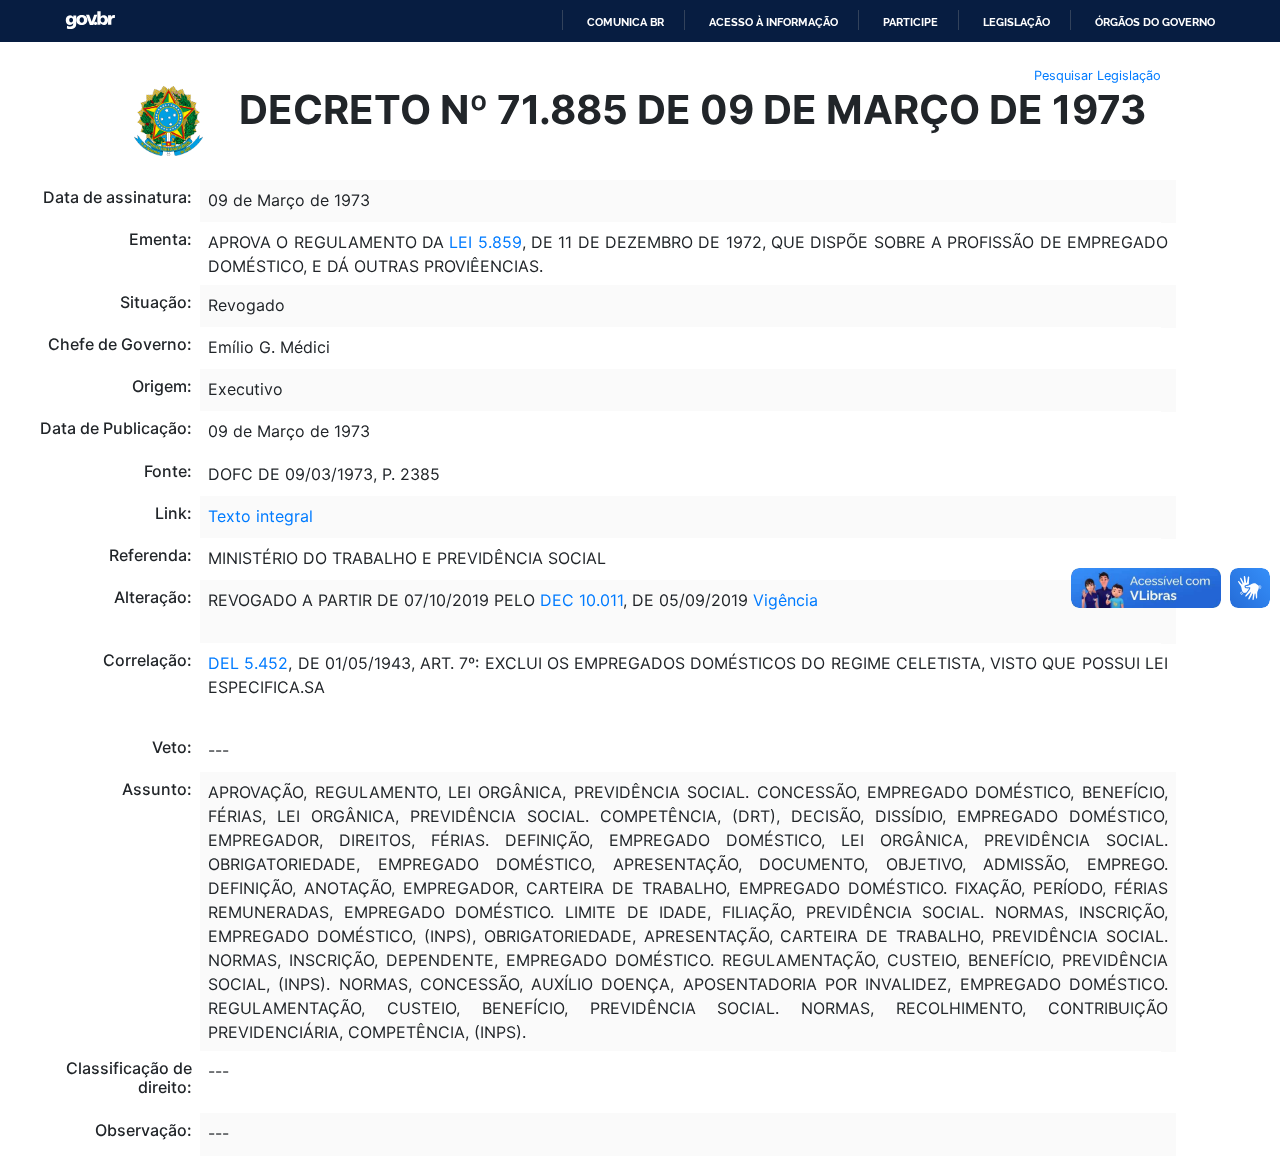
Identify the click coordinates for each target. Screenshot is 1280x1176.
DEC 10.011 (581, 600)
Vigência (785, 600)
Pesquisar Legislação (1097, 75)
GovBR (90, 20)
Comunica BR (625, 22)
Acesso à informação (773, 22)
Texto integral (260, 516)
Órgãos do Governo (1155, 22)
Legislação (1016, 22)
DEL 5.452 (248, 663)
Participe (910, 22)
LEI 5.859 (485, 242)
